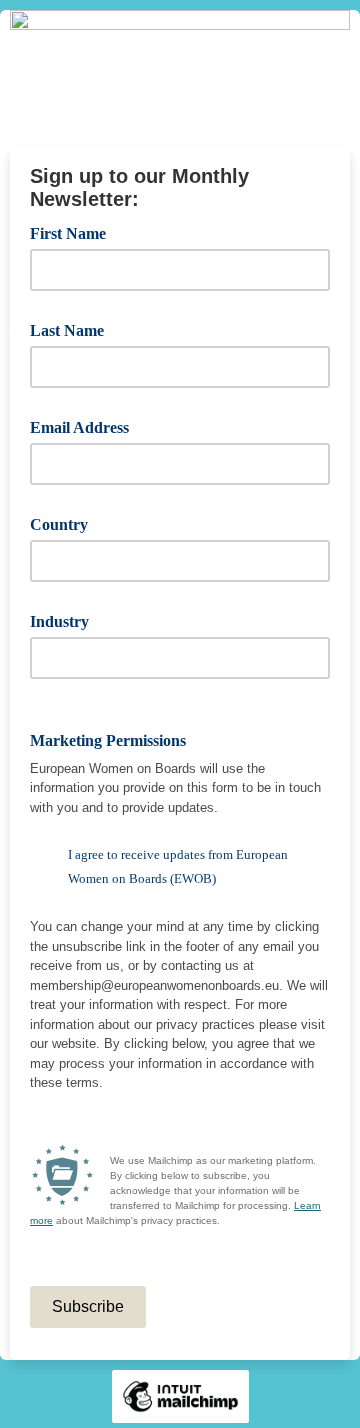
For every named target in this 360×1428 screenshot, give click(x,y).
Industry (66, 620)
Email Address (86, 426)
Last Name (74, 329)
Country (66, 523)
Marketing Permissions (115, 739)
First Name (75, 232)
